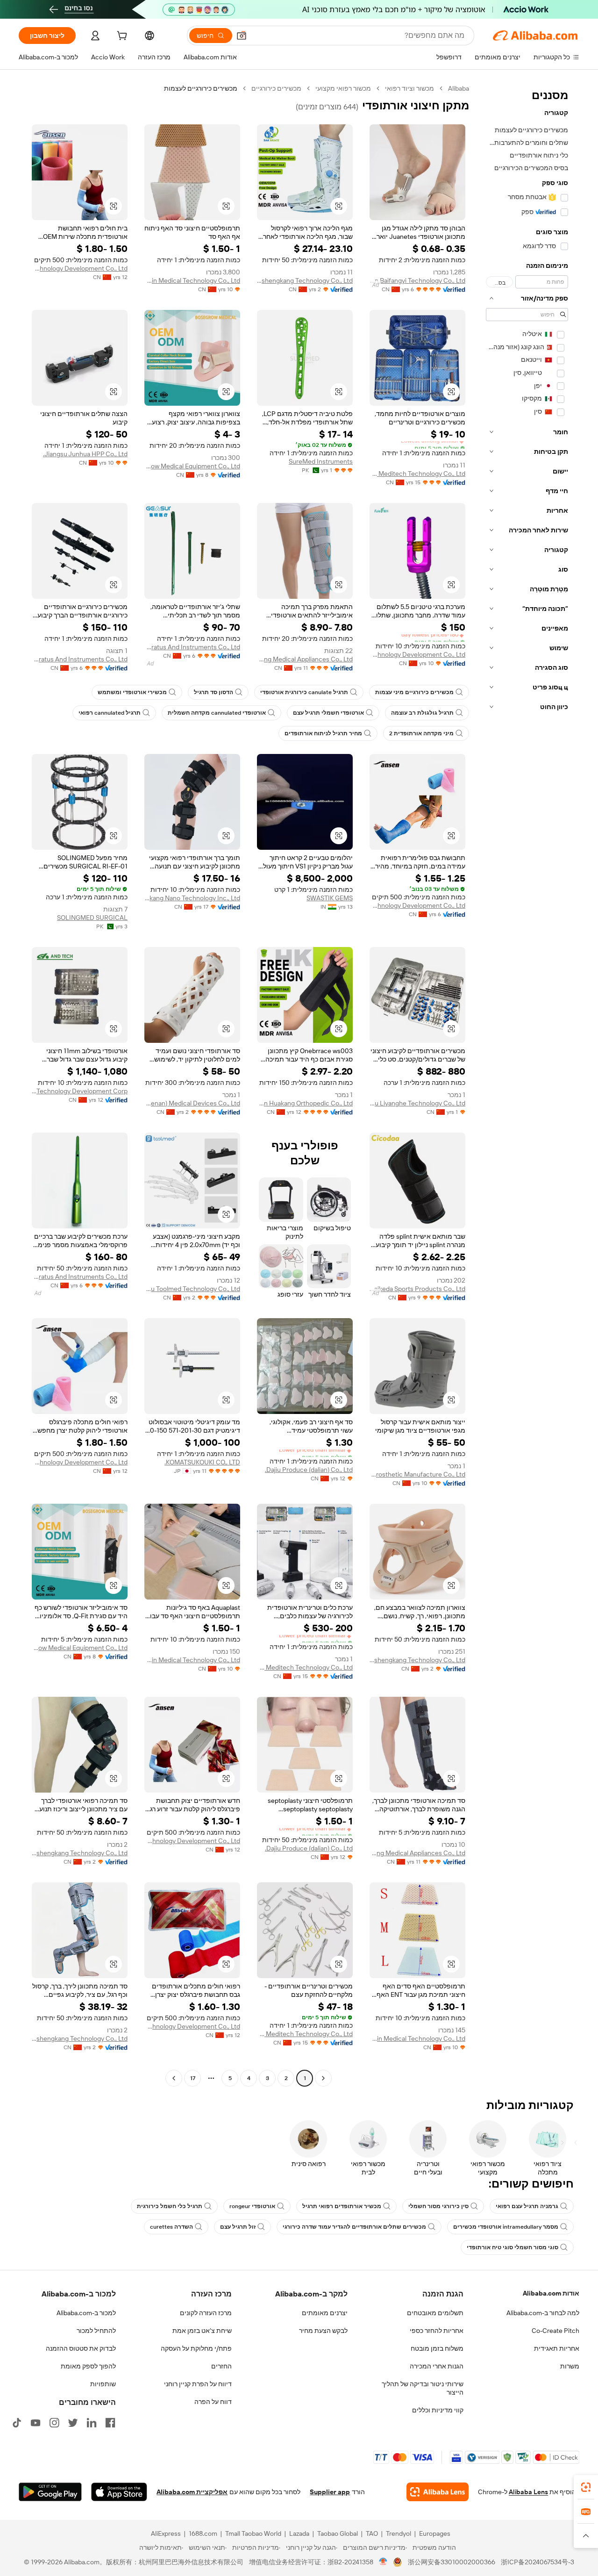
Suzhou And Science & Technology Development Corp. (80, 1091)
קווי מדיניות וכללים (438, 2410)
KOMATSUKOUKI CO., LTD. (202, 1462)
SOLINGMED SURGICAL (92, 918)
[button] (242, 36)
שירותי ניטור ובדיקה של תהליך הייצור (423, 2388)
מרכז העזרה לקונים (206, 2313)
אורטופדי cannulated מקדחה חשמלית (217, 713)
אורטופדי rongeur (252, 2206)
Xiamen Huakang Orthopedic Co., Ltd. (305, 1103)
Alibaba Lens (528, 2492)
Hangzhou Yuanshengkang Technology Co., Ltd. (305, 280)
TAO (372, 2533)
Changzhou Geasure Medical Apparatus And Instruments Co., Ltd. (192, 647)
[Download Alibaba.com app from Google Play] (50, 2492)
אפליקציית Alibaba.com (192, 2492)
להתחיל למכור (96, 2331)
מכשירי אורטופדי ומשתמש (132, 692)
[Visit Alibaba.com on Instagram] (54, 2423)
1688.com (203, 2533)
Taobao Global (338, 2533)
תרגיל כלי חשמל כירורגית (170, 2206)
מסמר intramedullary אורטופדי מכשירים (506, 2227)
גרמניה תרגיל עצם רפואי (527, 2206)
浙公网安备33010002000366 (452, 2562)
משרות (570, 2366)
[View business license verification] (383, 2562)
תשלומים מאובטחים (435, 2313)
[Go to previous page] (323, 2078)
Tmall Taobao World (253, 2533)
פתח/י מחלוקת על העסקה (196, 2348)
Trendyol (399, 2533)
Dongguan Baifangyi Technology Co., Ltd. (417, 280)
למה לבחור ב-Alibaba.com (543, 2313)
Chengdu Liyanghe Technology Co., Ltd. (417, 1103)
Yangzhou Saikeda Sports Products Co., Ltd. (417, 1289)
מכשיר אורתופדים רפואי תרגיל (342, 2206)
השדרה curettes (171, 2227)
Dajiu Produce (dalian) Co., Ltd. (309, 1470)
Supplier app (330, 2492)
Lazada (299, 2533)
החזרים (221, 2366)
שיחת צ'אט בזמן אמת (202, 2331)
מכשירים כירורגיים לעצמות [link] (201, 88)
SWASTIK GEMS (330, 898)
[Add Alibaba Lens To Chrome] (438, 2492)
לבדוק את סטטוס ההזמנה (81, 2348)
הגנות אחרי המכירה (437, 2366)
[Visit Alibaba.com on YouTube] (36, 2423)
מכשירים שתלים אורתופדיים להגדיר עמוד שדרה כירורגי (354, 2227)
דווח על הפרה (213, 2402)
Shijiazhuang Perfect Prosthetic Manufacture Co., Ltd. (417, 1474)
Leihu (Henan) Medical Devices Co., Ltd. (192, 1103)
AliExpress (166, 2533)
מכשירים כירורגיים (276, 88)
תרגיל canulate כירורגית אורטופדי (304, 692)
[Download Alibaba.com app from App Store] (119, 2492)
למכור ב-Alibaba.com (86, 2313)
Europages (435, 2533)
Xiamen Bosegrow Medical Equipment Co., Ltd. (192, 466)
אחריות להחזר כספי (437, 2331)
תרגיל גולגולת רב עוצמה (422, 713)
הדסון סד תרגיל (214, 692)
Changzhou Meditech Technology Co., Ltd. (417, 474)
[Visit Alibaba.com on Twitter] (73, 2423)
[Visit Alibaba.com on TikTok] (17, 2423)
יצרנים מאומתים (325, 2313)
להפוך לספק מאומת (88, 2366)
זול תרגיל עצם (238, 2227)
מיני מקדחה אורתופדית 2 (421, 733)
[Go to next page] (174, 2078)
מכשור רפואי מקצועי (343, 88)
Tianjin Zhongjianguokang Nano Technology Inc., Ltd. (192, 898)
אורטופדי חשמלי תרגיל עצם (328, 713)
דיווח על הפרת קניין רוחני (198, 2384)
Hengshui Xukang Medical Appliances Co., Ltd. (305, 659)
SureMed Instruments (321, 461)
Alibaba (459, 88)
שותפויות (103, 2384)
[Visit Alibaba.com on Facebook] (110, 2423)
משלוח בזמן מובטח (437, 2348)
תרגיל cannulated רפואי (110, 713)
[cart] (121, 37)
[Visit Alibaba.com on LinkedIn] (92, 2423)
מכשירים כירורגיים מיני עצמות (414, 692)
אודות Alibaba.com (551, 2293)
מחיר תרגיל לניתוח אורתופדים (323, 733)
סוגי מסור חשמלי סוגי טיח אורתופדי (513, 2247)
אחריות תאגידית (557, 2348)
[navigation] (527, 1084)
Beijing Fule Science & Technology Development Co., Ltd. (417, 654)
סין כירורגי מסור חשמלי (438, 2206)
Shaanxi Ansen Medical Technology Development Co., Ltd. (80, 268)
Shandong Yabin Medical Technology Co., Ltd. (192, 280)
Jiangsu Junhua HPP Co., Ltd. (85, 454)
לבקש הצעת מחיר (323, 2331)
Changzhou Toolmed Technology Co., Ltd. (192, 1289)
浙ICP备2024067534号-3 (537, 2562)
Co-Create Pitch (555, 2331)
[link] (586, 2487)
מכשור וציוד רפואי (409, 88)
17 (193, 2078)
